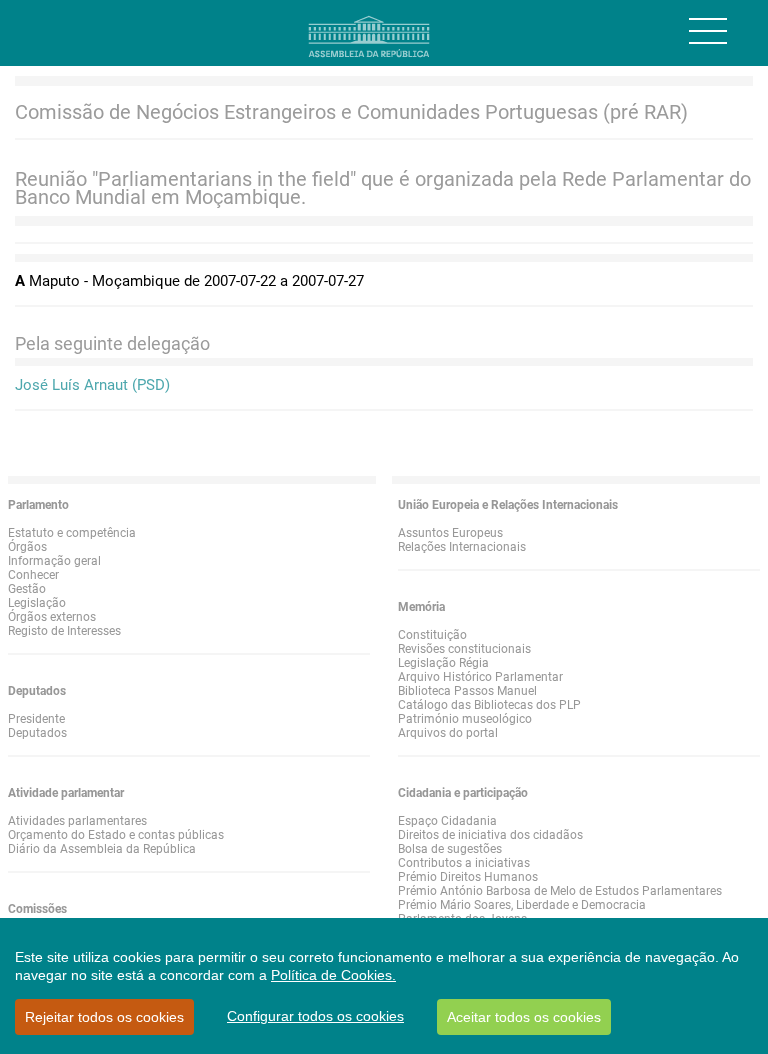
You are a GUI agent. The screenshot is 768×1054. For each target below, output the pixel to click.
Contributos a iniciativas (464, 863)
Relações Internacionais (462, 547)
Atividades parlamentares (77, 821)
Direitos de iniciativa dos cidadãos (490, 835)
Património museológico (465, 719)
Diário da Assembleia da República (102, 849)
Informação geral (54, 561)
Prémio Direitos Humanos (468, 877)
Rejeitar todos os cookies (104, 1017)
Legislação (37, 603)
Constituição (432, 635)
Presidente (36, 719)
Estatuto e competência (72, 533)
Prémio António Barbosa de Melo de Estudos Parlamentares (560, 891)
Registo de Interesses (64, 631)
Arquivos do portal (448, 733)
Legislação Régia (443, 663)
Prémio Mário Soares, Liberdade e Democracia (522, 905)
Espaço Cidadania (447, 821)
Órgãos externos (52, 617)
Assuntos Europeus (450, 533)
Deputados (37, 733)
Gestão (27, 589)
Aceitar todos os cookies (524, 1017)
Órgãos (27, 547)
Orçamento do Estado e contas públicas (116, 835)
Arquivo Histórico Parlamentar (480, 677)
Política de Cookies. (333, 975)
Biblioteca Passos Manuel (467, 691)
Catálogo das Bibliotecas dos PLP (489, 705)
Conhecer (33, 575)
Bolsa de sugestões (450, 849)
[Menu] (708, 31)
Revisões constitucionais (464, 649)
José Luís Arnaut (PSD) (92, 385)
